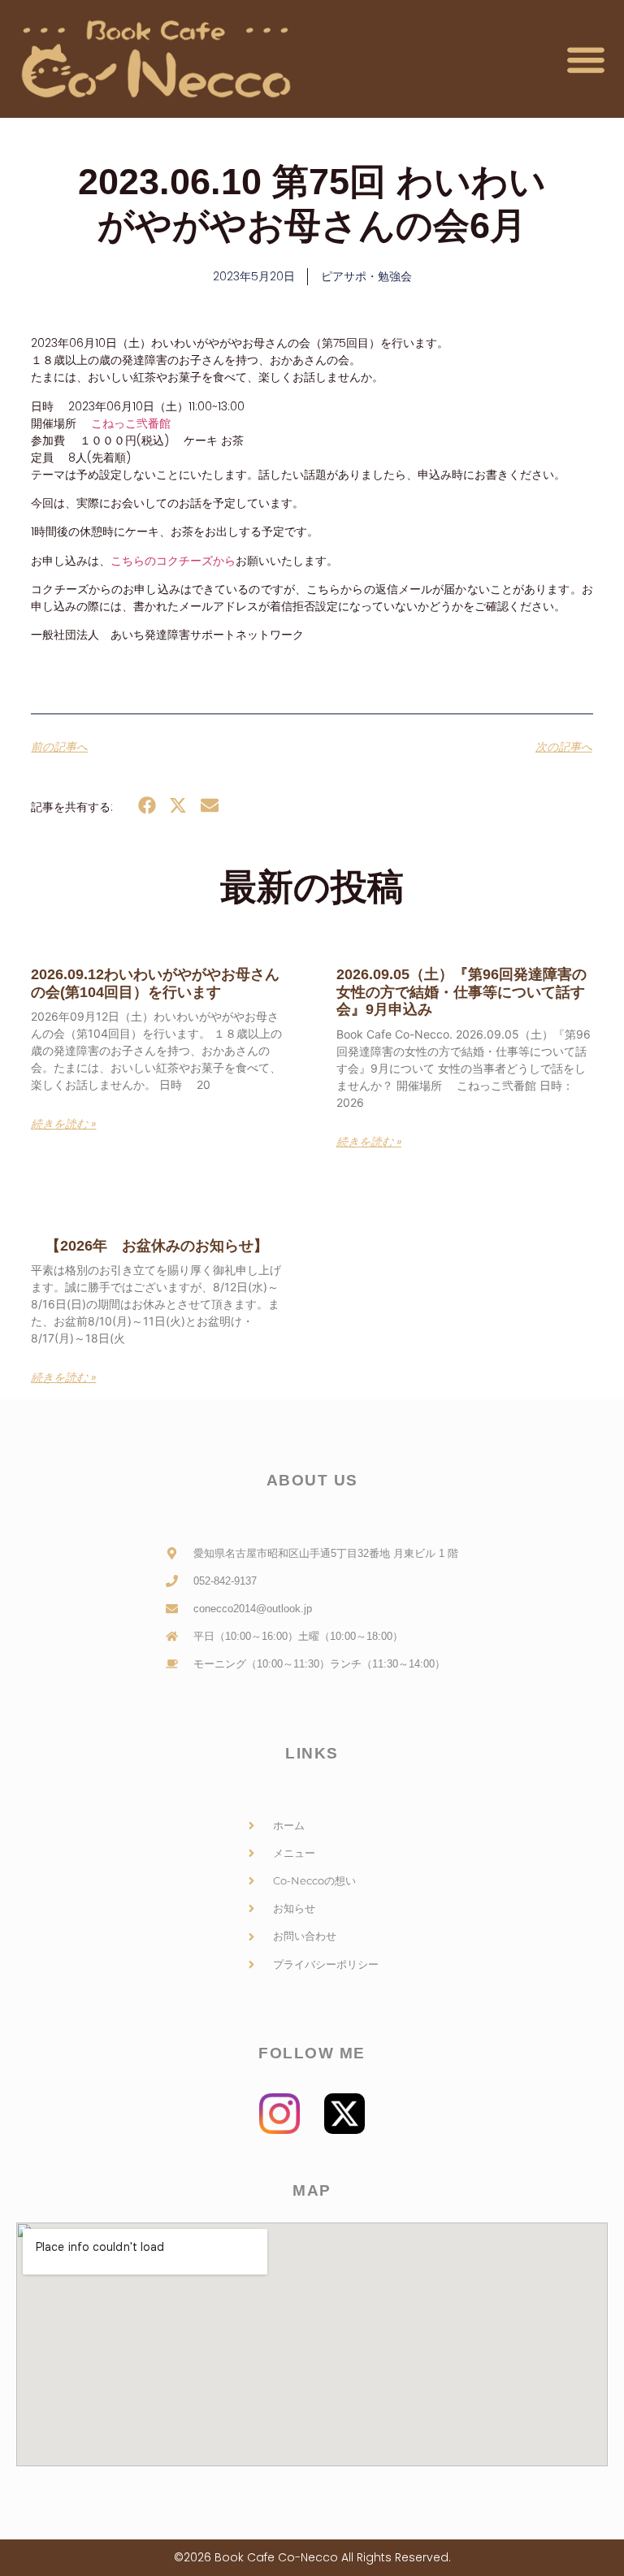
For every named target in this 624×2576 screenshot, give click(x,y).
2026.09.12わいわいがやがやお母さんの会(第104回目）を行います (155, 983)
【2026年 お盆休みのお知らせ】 (149, 1246)
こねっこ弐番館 (131, 423)
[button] (585, 59)
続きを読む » (63, 1124)
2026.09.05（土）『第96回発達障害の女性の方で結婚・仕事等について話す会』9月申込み (461, 992)
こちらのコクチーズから (173, 561)
